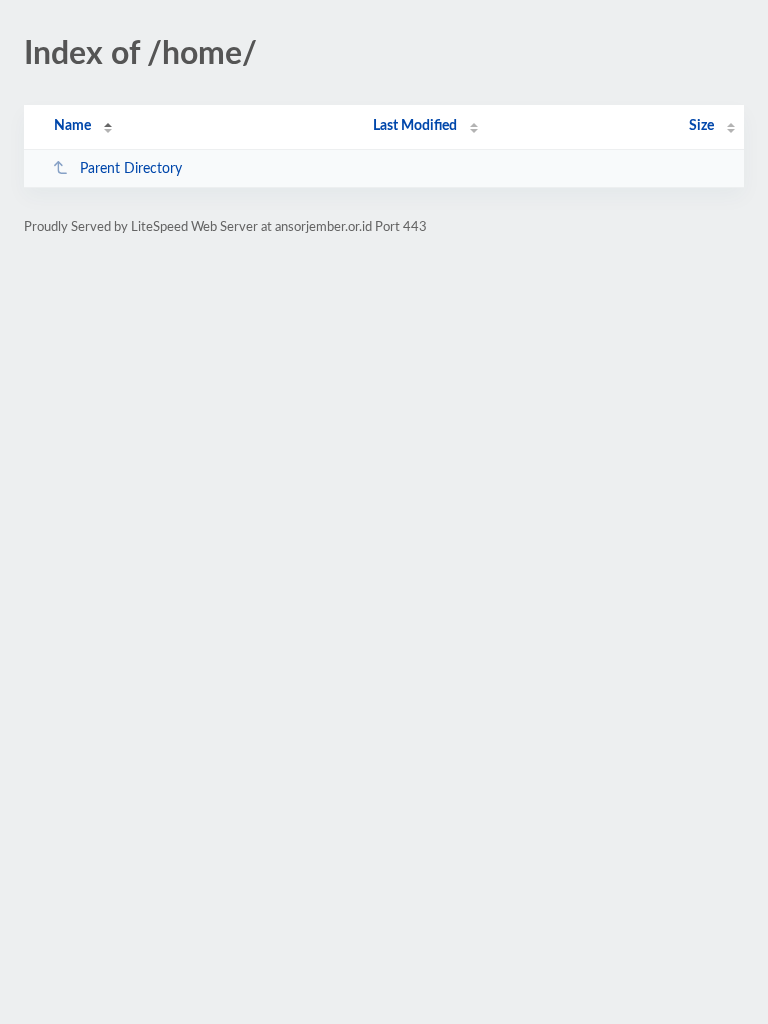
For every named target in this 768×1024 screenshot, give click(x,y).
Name (72, 126)
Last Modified (415, 126)
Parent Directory (131, 169)
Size (701, 126)
